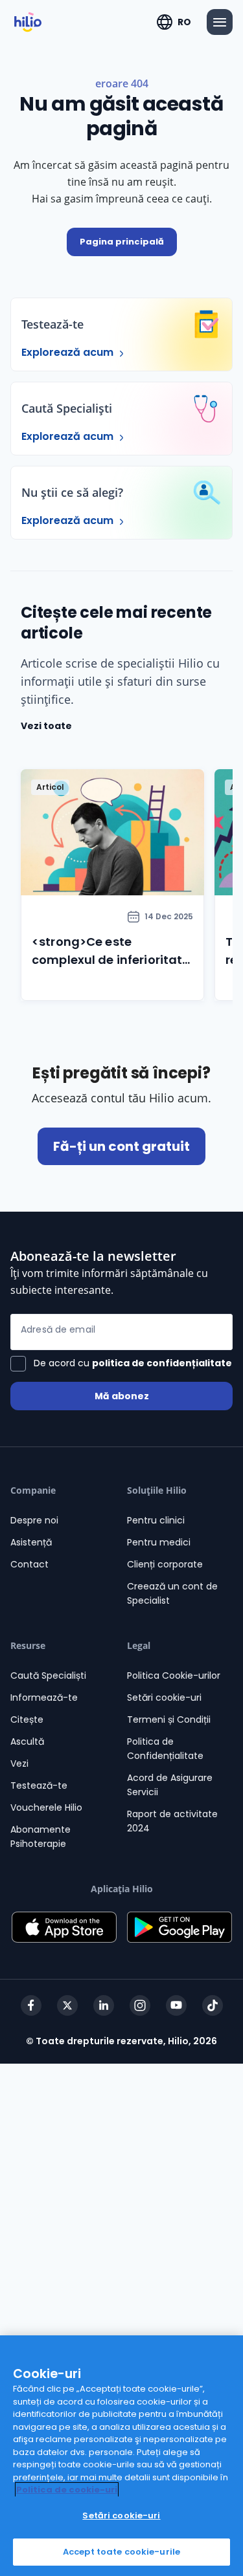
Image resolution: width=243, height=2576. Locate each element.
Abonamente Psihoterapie (40, 1837)
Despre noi (34, 1520)
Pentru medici (159, 1542)
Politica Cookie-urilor (174, 1675)
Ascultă (27, 1741)
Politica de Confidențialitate (165, 1749)
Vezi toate (46, 726)
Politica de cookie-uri (67, 2490)
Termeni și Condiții (169, 1719)
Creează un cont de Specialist (172, 1593)
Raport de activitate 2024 (172, 1821)
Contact (29, 1564)
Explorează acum (69, 352)
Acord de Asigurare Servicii (170, 1785)
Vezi (19, 1763)
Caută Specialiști (48, 1675)
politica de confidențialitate (162, 1363)
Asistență (31, 1542)
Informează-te (44, 1697)
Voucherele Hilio (46, 1807)
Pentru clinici (156, 1520)
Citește (27, 1719)
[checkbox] (121, 1364)
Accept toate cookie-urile (121, 2552)
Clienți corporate (165, 1564)
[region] (121, 2456)
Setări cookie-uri (164, 1697)
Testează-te (39, 1785)
